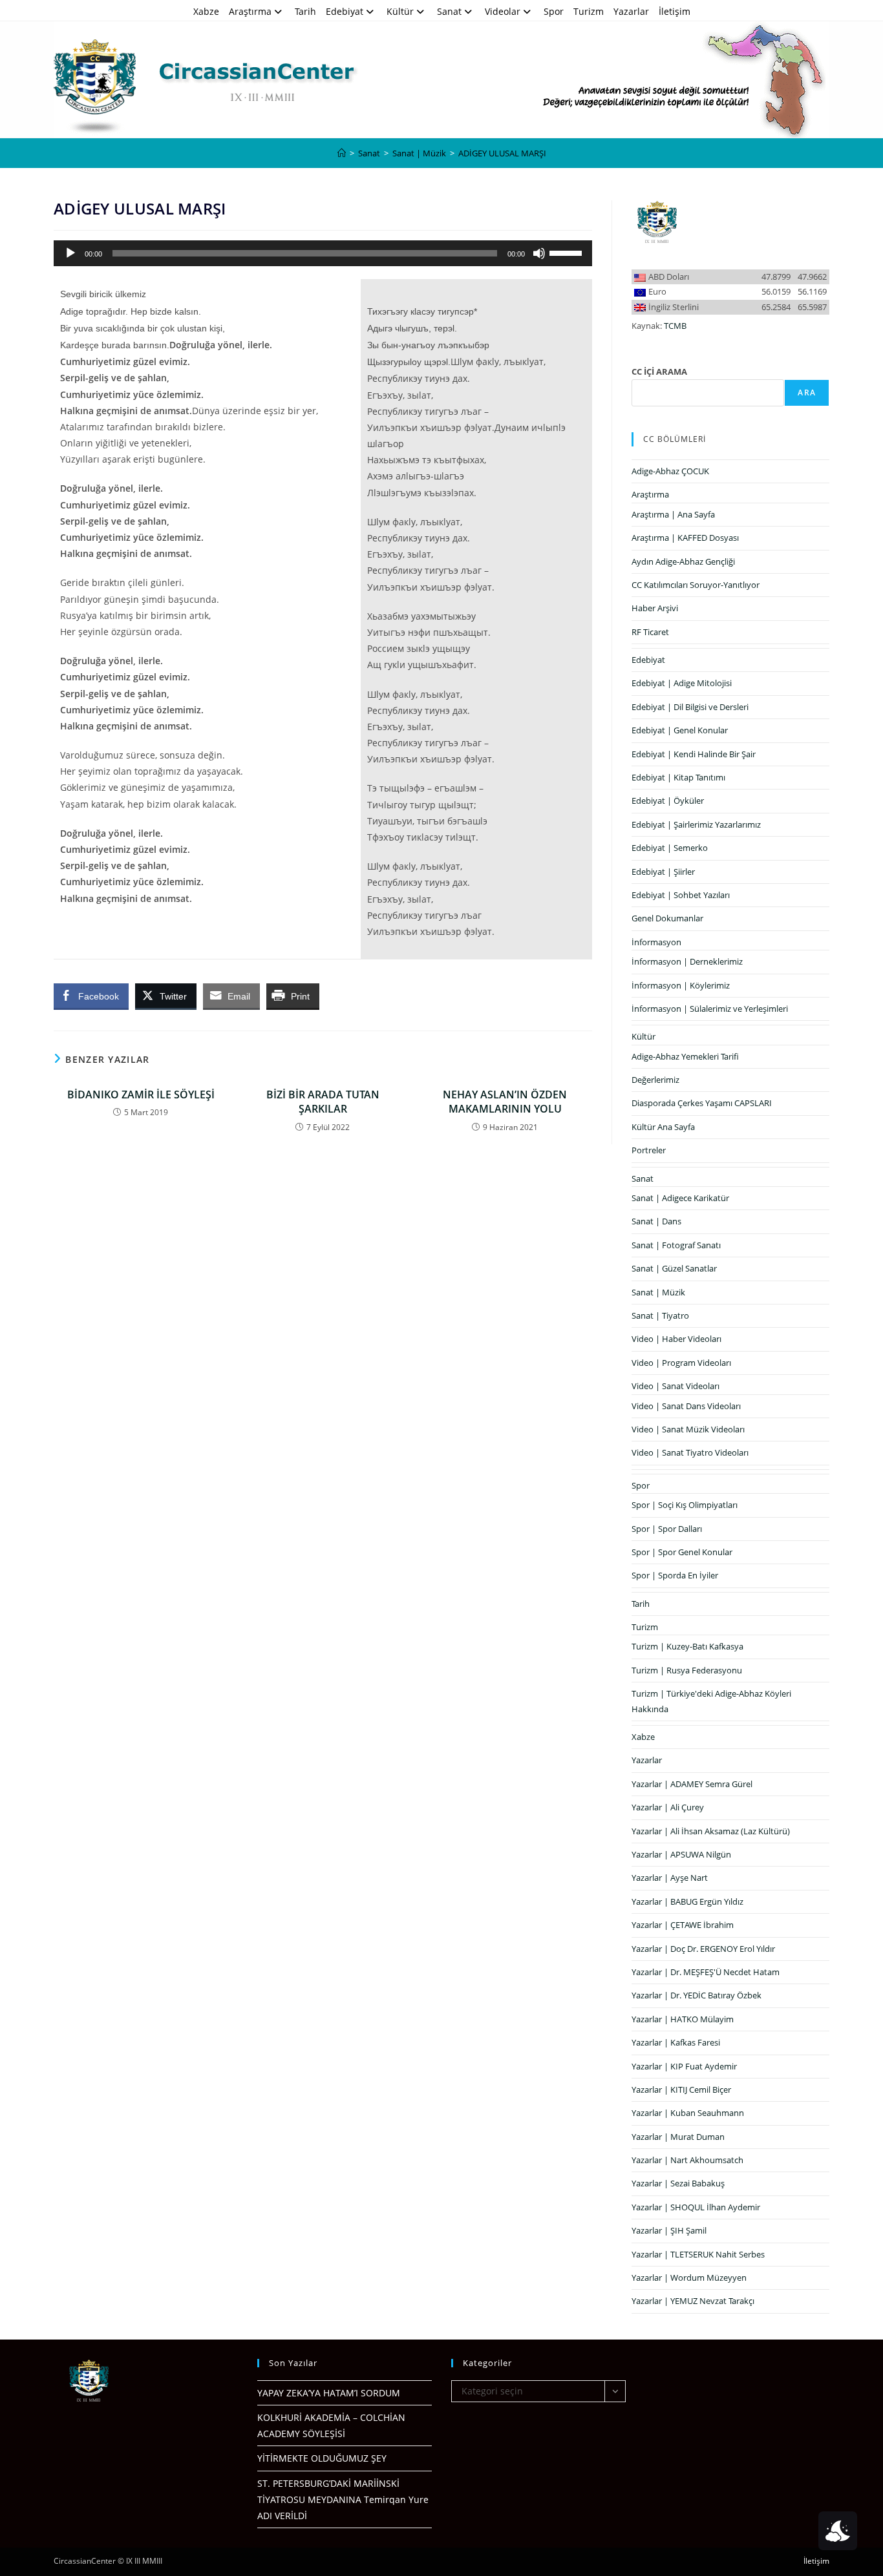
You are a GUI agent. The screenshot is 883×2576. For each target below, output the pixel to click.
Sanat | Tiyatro (660, 1315)
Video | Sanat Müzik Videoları (688, 1429)
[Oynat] (70, 253)
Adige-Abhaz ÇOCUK (670, 471)
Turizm (589, 11)
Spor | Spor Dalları (667, 1529)
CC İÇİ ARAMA (659, 372)
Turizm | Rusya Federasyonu (687, 1670)
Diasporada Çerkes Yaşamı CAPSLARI (702, 1103)
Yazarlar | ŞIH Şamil (669, 2230)
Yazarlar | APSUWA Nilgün (681, 1854)
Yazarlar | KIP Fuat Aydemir (684, 2066)
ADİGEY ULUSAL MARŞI (502, 153)
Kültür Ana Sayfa (663, 1127)
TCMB (675, 326)
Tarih (305, 11)
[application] (323, 253)
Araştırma (250, 11)
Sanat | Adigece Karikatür (680, 1198)
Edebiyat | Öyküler (668, 801)
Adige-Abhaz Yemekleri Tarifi (685, 1056)
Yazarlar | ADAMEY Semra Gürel (692, 1784)
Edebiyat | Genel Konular (680, 730)
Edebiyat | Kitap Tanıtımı (678, 777)
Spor (554, 11)
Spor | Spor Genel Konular (682, 1552)
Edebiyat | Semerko (670, 848)
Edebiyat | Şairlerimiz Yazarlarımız (696, 824)
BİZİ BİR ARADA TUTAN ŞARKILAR (323, 1102)
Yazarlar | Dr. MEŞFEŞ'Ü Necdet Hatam (706, 1972)
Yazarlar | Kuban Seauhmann (688, 2113)
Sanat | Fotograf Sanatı (676, 1245)
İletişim (675, 11)
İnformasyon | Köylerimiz (681, 985)
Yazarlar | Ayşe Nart (670, 1878)
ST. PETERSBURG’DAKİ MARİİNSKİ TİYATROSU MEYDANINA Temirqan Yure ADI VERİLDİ (343, 2499)
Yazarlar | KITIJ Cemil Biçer (681, 2089)
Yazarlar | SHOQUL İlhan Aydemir (696, 2207)
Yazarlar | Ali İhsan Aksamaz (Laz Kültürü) (711, 1831)
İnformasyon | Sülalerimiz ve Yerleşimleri (710, 1009)
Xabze (206, 11)
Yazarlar (631, 11)
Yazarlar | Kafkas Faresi (676, 2042)
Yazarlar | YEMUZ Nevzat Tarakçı (693, 2301)
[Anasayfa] (342, 153)
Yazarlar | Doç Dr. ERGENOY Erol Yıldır (703, 1949)
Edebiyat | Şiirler (663, 872)
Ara (807, 393)
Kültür (400, 11)
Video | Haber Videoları (676, 1339)
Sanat (449, 11)
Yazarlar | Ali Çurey (668, 1807)
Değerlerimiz (655, 1080)
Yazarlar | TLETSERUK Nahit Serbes (698, 2254)
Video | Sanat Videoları (676, 1386)
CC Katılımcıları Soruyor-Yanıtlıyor (696, 585)
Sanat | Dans (656, 1221)
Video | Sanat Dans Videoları (686, 1406)
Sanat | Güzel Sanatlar (674, 1268)
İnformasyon (656, 942)
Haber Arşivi (655, 608)
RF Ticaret (650, 632)
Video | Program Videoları (681, 1363)
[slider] (568, 252)
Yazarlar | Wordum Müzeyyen (689, 2278)
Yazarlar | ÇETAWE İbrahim (683, 1925)
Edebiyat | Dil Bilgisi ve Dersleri (690, 707)
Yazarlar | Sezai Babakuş (678, 2183)
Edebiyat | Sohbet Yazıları (681, 895)
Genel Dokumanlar (667, 918)
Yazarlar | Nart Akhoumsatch (687, 2160)
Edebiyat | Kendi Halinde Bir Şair (694, 754)
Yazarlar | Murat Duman (678, 2137)
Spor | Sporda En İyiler (675, 1575)
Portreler (649, 1150)
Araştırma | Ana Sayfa (673, 514)
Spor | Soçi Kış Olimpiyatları (685, 1505)
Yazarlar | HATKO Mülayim (683, 2019)
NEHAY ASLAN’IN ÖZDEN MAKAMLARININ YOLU (505, 1102)
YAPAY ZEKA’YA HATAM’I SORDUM (329, 2393)
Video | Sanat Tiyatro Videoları (690, 1452)
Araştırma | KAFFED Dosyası (685, 538)
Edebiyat (345, 11)
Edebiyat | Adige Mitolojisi (682, 683)
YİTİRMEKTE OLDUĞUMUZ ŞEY (322, 2458)
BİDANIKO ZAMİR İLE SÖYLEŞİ (141, 1094)
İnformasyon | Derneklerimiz (687, 961)
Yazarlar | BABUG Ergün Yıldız (687, 1901)
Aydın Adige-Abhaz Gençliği (683, 561)
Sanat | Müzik (658, 1292)
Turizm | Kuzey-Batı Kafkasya (687, 1646)
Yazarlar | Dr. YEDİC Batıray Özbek (697, 1995)
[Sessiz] (539, 253)
